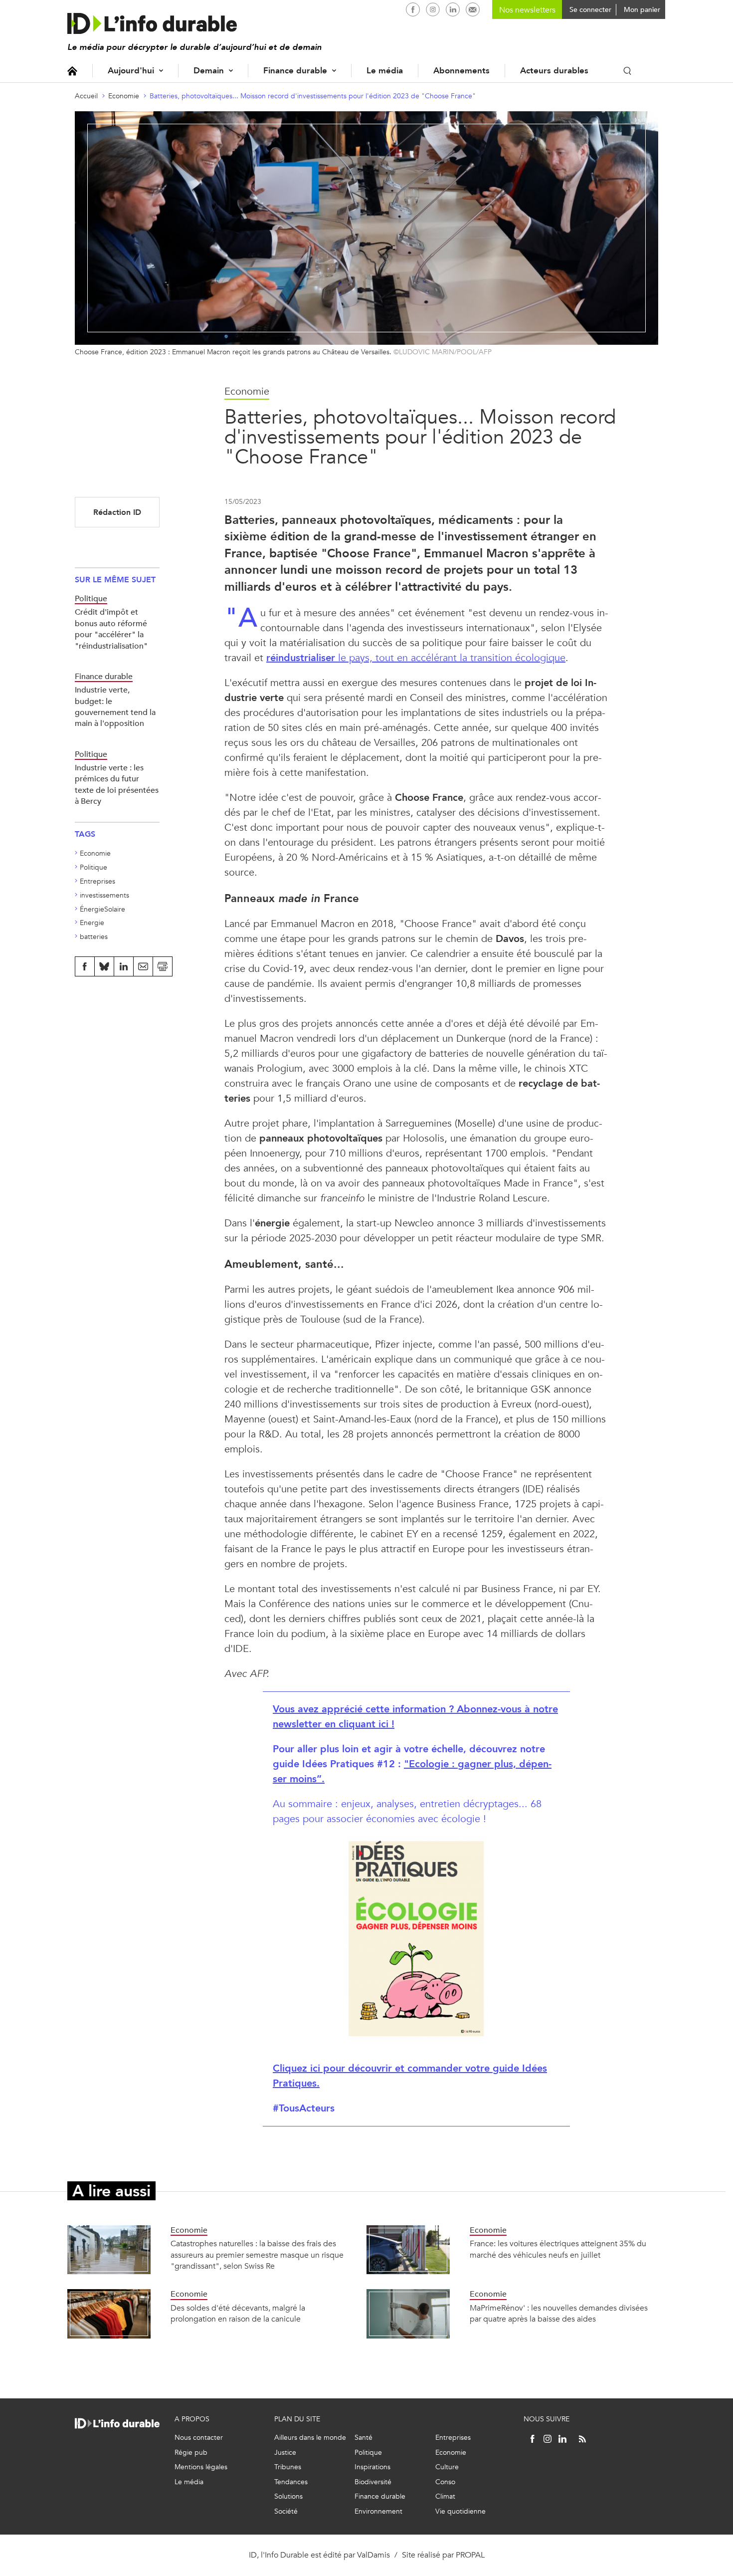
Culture (447, 2467)
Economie (124, 96)
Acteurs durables (554, 71)
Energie (92, 923)
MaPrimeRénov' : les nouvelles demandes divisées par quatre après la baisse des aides (559, 2313)
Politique (93, 867)
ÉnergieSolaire (102, 909)
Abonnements (461, 71)
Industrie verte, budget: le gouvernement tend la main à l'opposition (115, 706)
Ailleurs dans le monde (310, 2438)
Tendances (291, 2482)
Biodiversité (373, 2482)
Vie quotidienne (460, 2511)
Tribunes (288, 2467)
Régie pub (191, 2453)
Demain (209, 71)
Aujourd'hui (131, 71)
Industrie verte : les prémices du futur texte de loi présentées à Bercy (117, 784)
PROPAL (470, 2555)
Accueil (72, 71)
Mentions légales (201, 2467)
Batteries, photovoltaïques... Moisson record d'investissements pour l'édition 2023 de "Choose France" (313, 96)
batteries (94, 937)
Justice (285, 2453)
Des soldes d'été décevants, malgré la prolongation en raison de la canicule (238, 2313)
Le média (385, 71)
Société (286, 2511)
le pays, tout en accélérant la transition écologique (416, 658)
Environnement (378, 2511)
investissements (104, 895)
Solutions (288, 2496)
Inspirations (372, 2467)
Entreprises (97, 881)
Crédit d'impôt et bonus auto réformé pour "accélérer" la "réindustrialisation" (111, 629)
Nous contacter (199, 2438)
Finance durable (295, 71)
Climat (445, 2496)
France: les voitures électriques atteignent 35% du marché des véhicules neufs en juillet (558, 2249)
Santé (364, 2438)
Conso (445, 2482)
